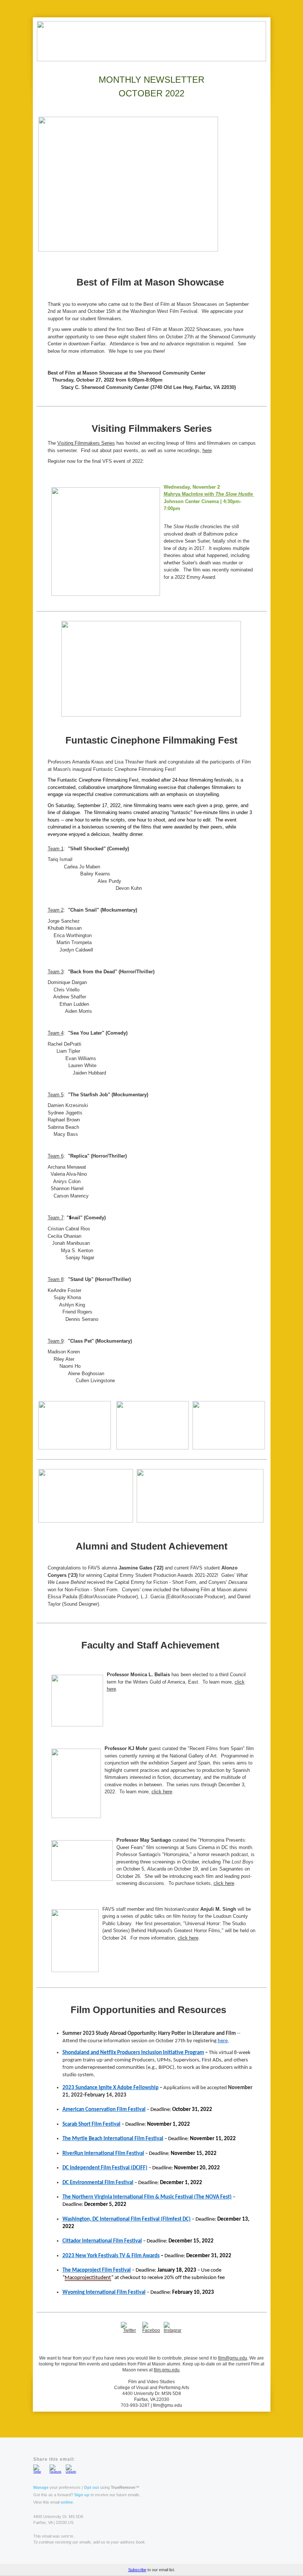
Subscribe (137, 2570)
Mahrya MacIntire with (190, 494)
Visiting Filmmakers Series (86, 443)
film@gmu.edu (233, 2358)
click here (162, 1792)
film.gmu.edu (167, 2370)
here (207, 450)
